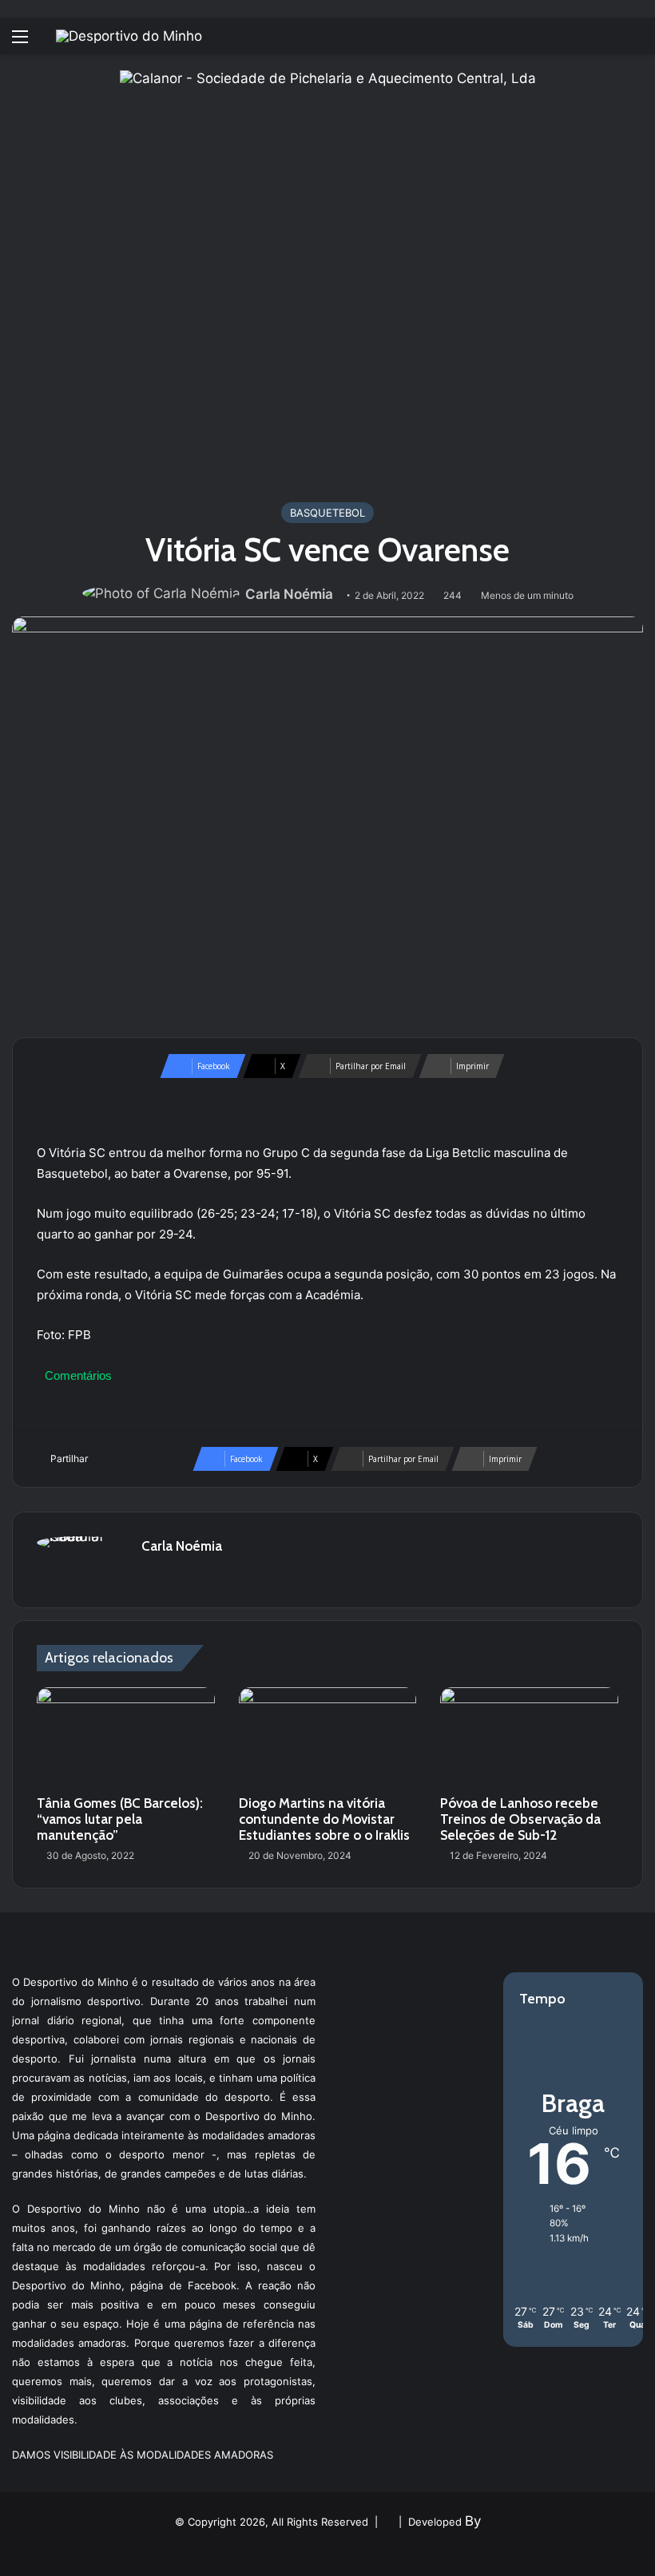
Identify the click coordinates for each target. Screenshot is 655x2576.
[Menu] (20, 42)
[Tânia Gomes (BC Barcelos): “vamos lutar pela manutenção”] (126, 1738)
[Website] (151, 1574)
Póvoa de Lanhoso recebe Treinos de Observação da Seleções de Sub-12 (520, 1819)
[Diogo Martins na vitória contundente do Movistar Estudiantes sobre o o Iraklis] (328, 1738)
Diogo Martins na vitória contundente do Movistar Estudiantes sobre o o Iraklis (324, 1819)
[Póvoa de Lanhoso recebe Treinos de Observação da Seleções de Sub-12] (529, 1738)
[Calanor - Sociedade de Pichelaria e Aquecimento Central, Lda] (328, 277)
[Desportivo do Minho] (129, 36)
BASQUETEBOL (327, 513)
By (473, 2521)
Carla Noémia (289, 594)
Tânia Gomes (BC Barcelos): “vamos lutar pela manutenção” (120, 1819)
